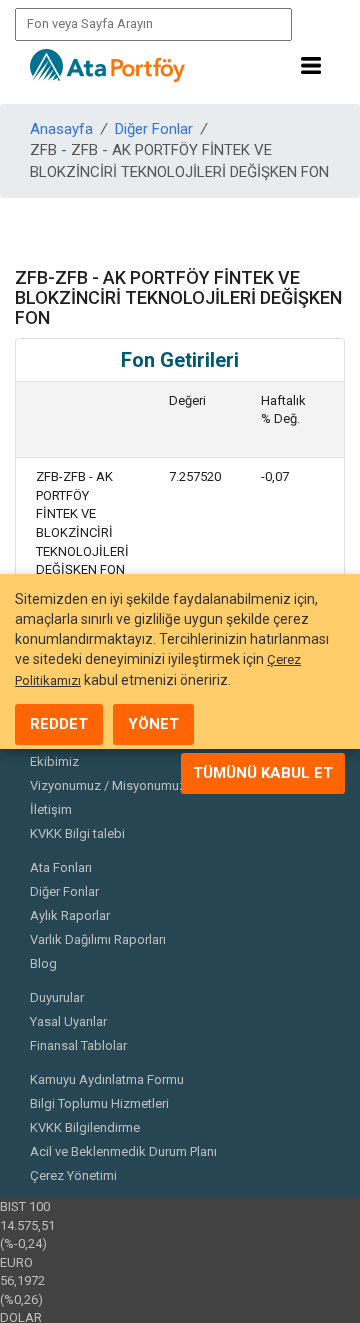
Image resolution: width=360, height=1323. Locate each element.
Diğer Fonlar (154, 129)
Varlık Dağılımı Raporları (98, 939)
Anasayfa (61, 129)
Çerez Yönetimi (73, 1175)
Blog (43, 963)
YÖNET (153, 724)
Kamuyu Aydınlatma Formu (107, 1079)
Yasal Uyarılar (68, 1021)
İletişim (51, 809)
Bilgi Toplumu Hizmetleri (99, 1103)
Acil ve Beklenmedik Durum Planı (123, 1151)
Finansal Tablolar (78, 1045)
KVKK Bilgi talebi (77, 833)
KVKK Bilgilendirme (85, 1127)
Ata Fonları (61, 867)
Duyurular (57, 997)
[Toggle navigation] (311, 65)
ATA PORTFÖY (107, 66)
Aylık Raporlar (70, 915)
